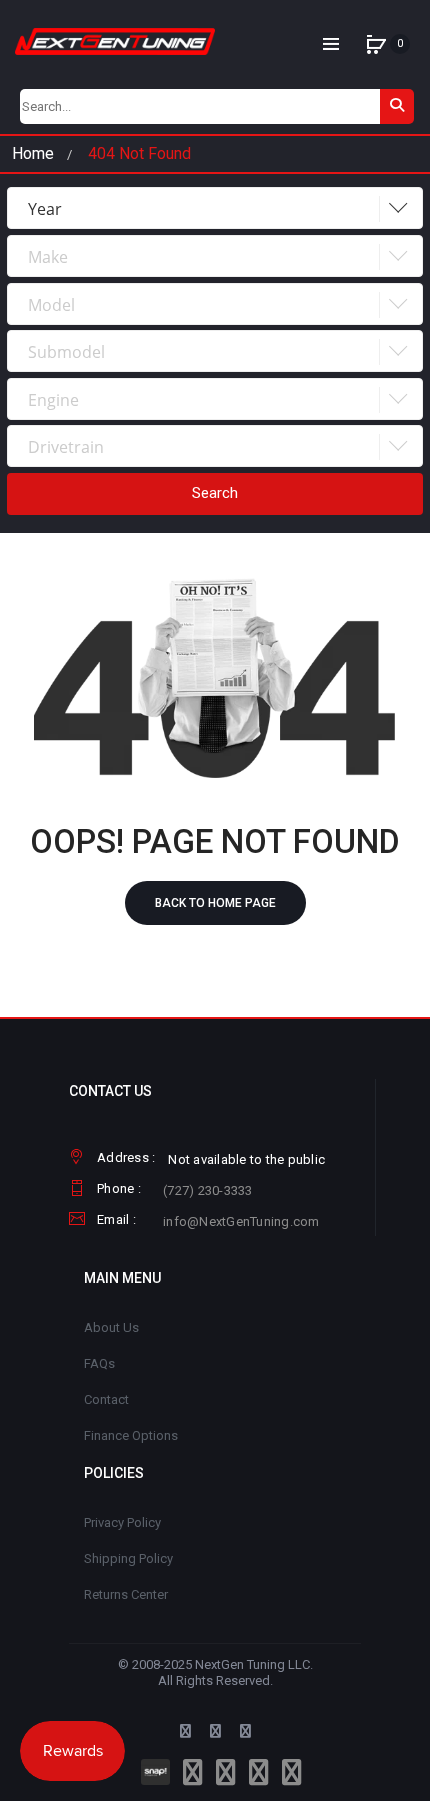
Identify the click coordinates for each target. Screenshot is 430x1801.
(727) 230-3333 (208, 1190)
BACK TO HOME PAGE (215, 903)
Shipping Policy (128, 1558)
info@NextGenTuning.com (241, 1221)
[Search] (397, 106)
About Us (111, 1327)
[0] (376, 44)
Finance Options (131, 1435)
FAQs (99, 1363)
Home (33, 153)
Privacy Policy (122, 1522)
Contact (106, 1399)
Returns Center (126, 1594)
